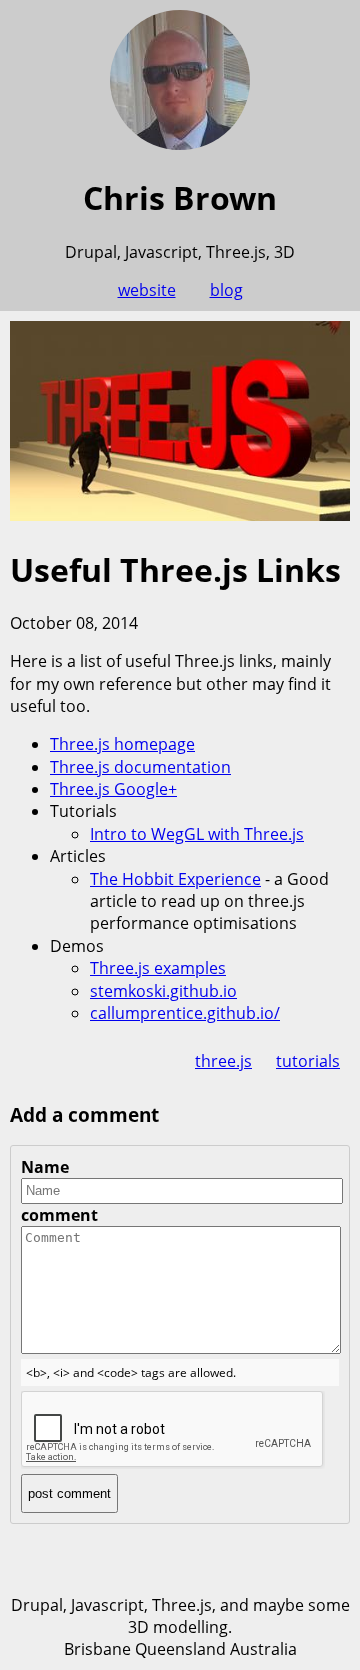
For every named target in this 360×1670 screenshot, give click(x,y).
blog (226, 290)
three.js (223, 1061)
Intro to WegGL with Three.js (197, 834)
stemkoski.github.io (163, 991)
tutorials (308, 1061)
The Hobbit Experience (175, 879)
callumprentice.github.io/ (185, 1013)
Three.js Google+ (113, 789)
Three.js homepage (122, 744)
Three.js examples (158, 968)
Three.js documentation (140, 767)
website (147, 290)
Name (45, 1167)
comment (59, 1215)
